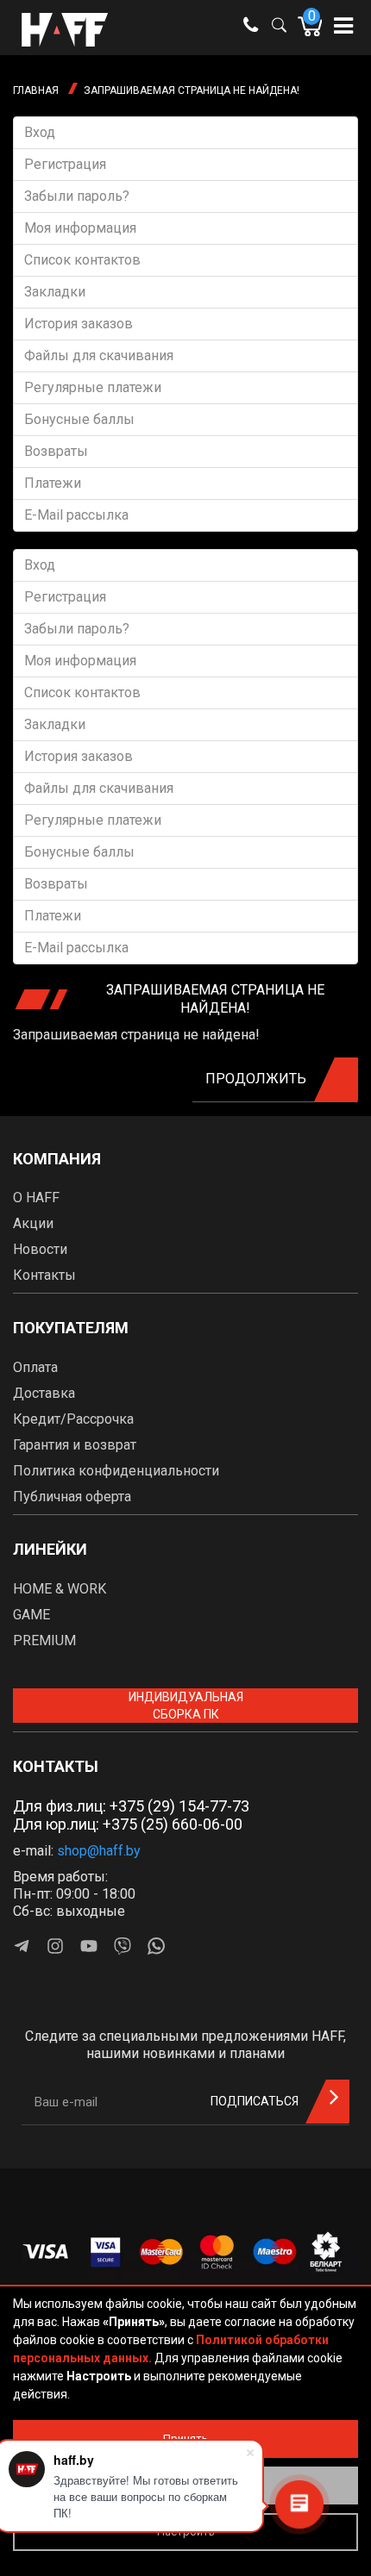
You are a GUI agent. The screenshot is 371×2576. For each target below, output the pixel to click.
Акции (33, 1223)
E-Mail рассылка (76, 515)
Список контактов (82, 260)
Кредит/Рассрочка (73, 1419)
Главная (36, 90)
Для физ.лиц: (131, 1806)
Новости (40, 1249)
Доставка (44, 1393)
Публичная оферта (72, 1497)
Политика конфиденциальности (116, 1471)
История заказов (79, 324)
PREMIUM (44, 1640)
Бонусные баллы (79, 419)
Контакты (44, 1275)
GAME (31, 1615)
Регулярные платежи (93, 387)
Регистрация (65, 164)
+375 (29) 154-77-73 (179, 1806)
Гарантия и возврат (75, 1445)
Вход (40, 132)
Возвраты (56, 451)
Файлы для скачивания (99, 356)
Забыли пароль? (77, 196)
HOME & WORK (60, 1589)
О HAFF (36, 1198)
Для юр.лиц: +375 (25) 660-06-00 (128, 1824)
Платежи (53, 483)
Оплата (35, 1367)
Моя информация (80, 228)
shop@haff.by (99, 1851)
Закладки (55, 292)
